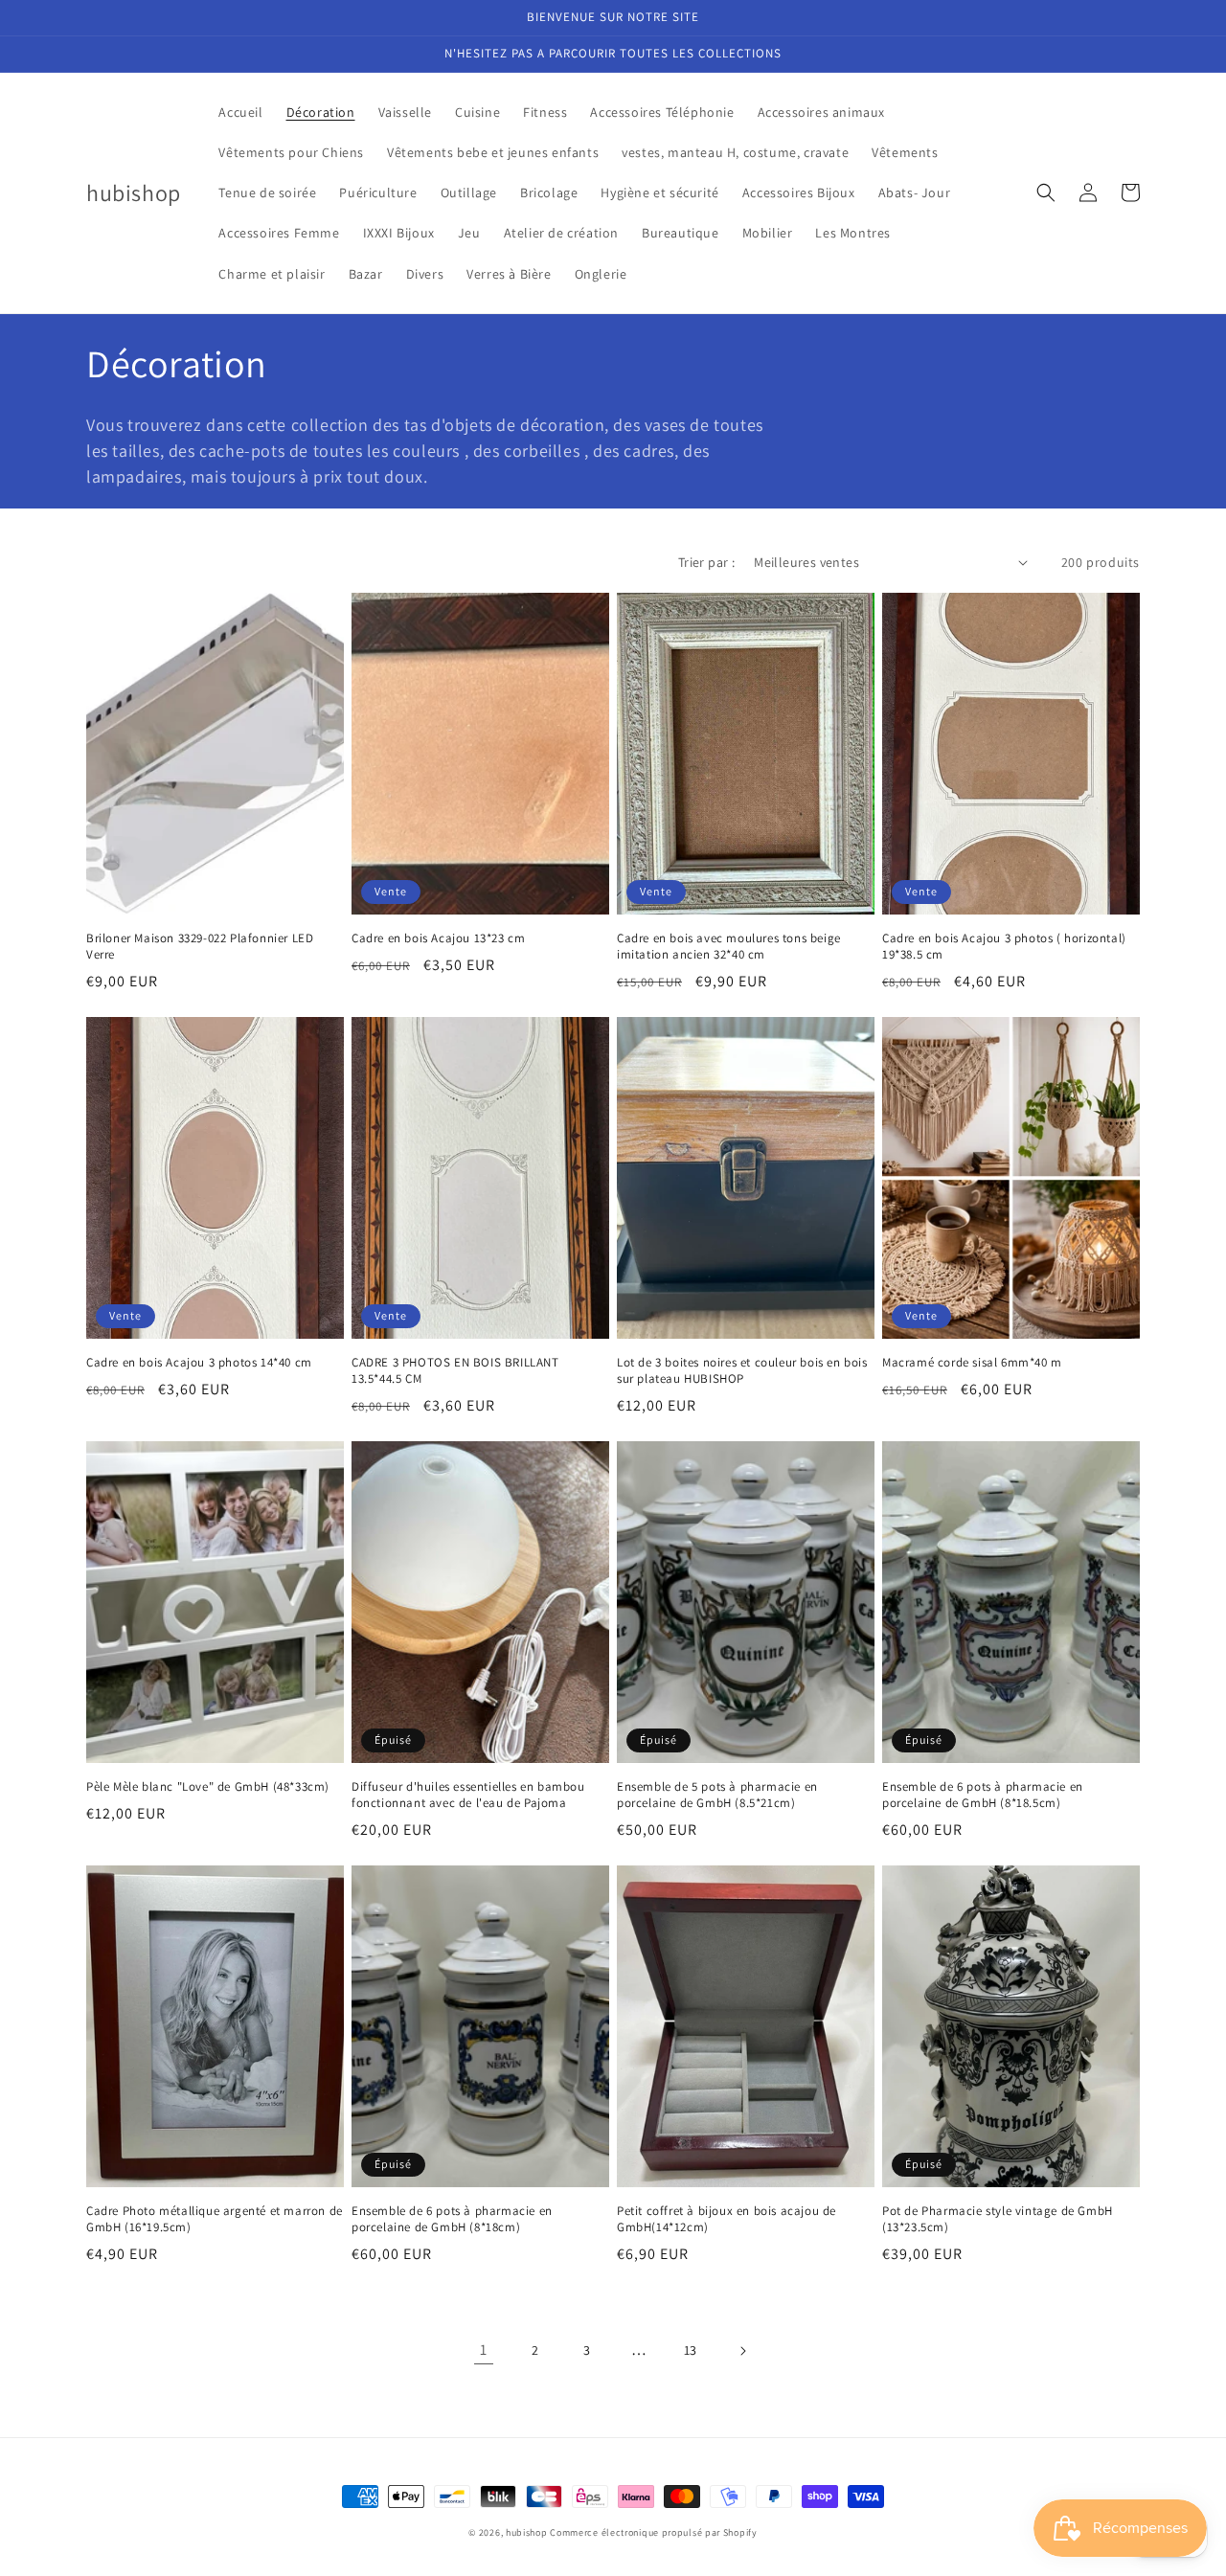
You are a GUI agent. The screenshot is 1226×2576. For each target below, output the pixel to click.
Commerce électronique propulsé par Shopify (653, 2532)
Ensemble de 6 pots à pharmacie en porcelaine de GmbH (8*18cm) (452, 2219)
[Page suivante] (742, 2351)
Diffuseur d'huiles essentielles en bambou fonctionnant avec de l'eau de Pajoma (468, 1795)
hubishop (527, 2532)
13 (691, 2350)
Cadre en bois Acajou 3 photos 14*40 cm (199, 1363)
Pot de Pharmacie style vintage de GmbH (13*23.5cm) (998, 2219)
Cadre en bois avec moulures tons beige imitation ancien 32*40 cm (729, 947)
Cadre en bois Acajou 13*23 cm (438, 938)
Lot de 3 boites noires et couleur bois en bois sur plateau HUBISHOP (742, 1371)
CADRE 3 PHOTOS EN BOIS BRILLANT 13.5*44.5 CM (455, 1371)
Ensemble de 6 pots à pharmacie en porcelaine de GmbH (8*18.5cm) (983, 1795)
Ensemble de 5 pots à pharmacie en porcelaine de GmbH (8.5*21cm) (717, 1795)
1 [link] (484, 2350)
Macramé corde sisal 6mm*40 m (972, 1363)
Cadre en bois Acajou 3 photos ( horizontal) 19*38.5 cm (1004, 947)
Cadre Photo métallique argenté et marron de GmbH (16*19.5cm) (215, 2219)
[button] (1046, 192)
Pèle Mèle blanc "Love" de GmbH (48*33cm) (208, 1787)
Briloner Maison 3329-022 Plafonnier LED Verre (200, 947)
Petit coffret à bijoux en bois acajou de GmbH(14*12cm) (727, 2219)
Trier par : (706, 562)
